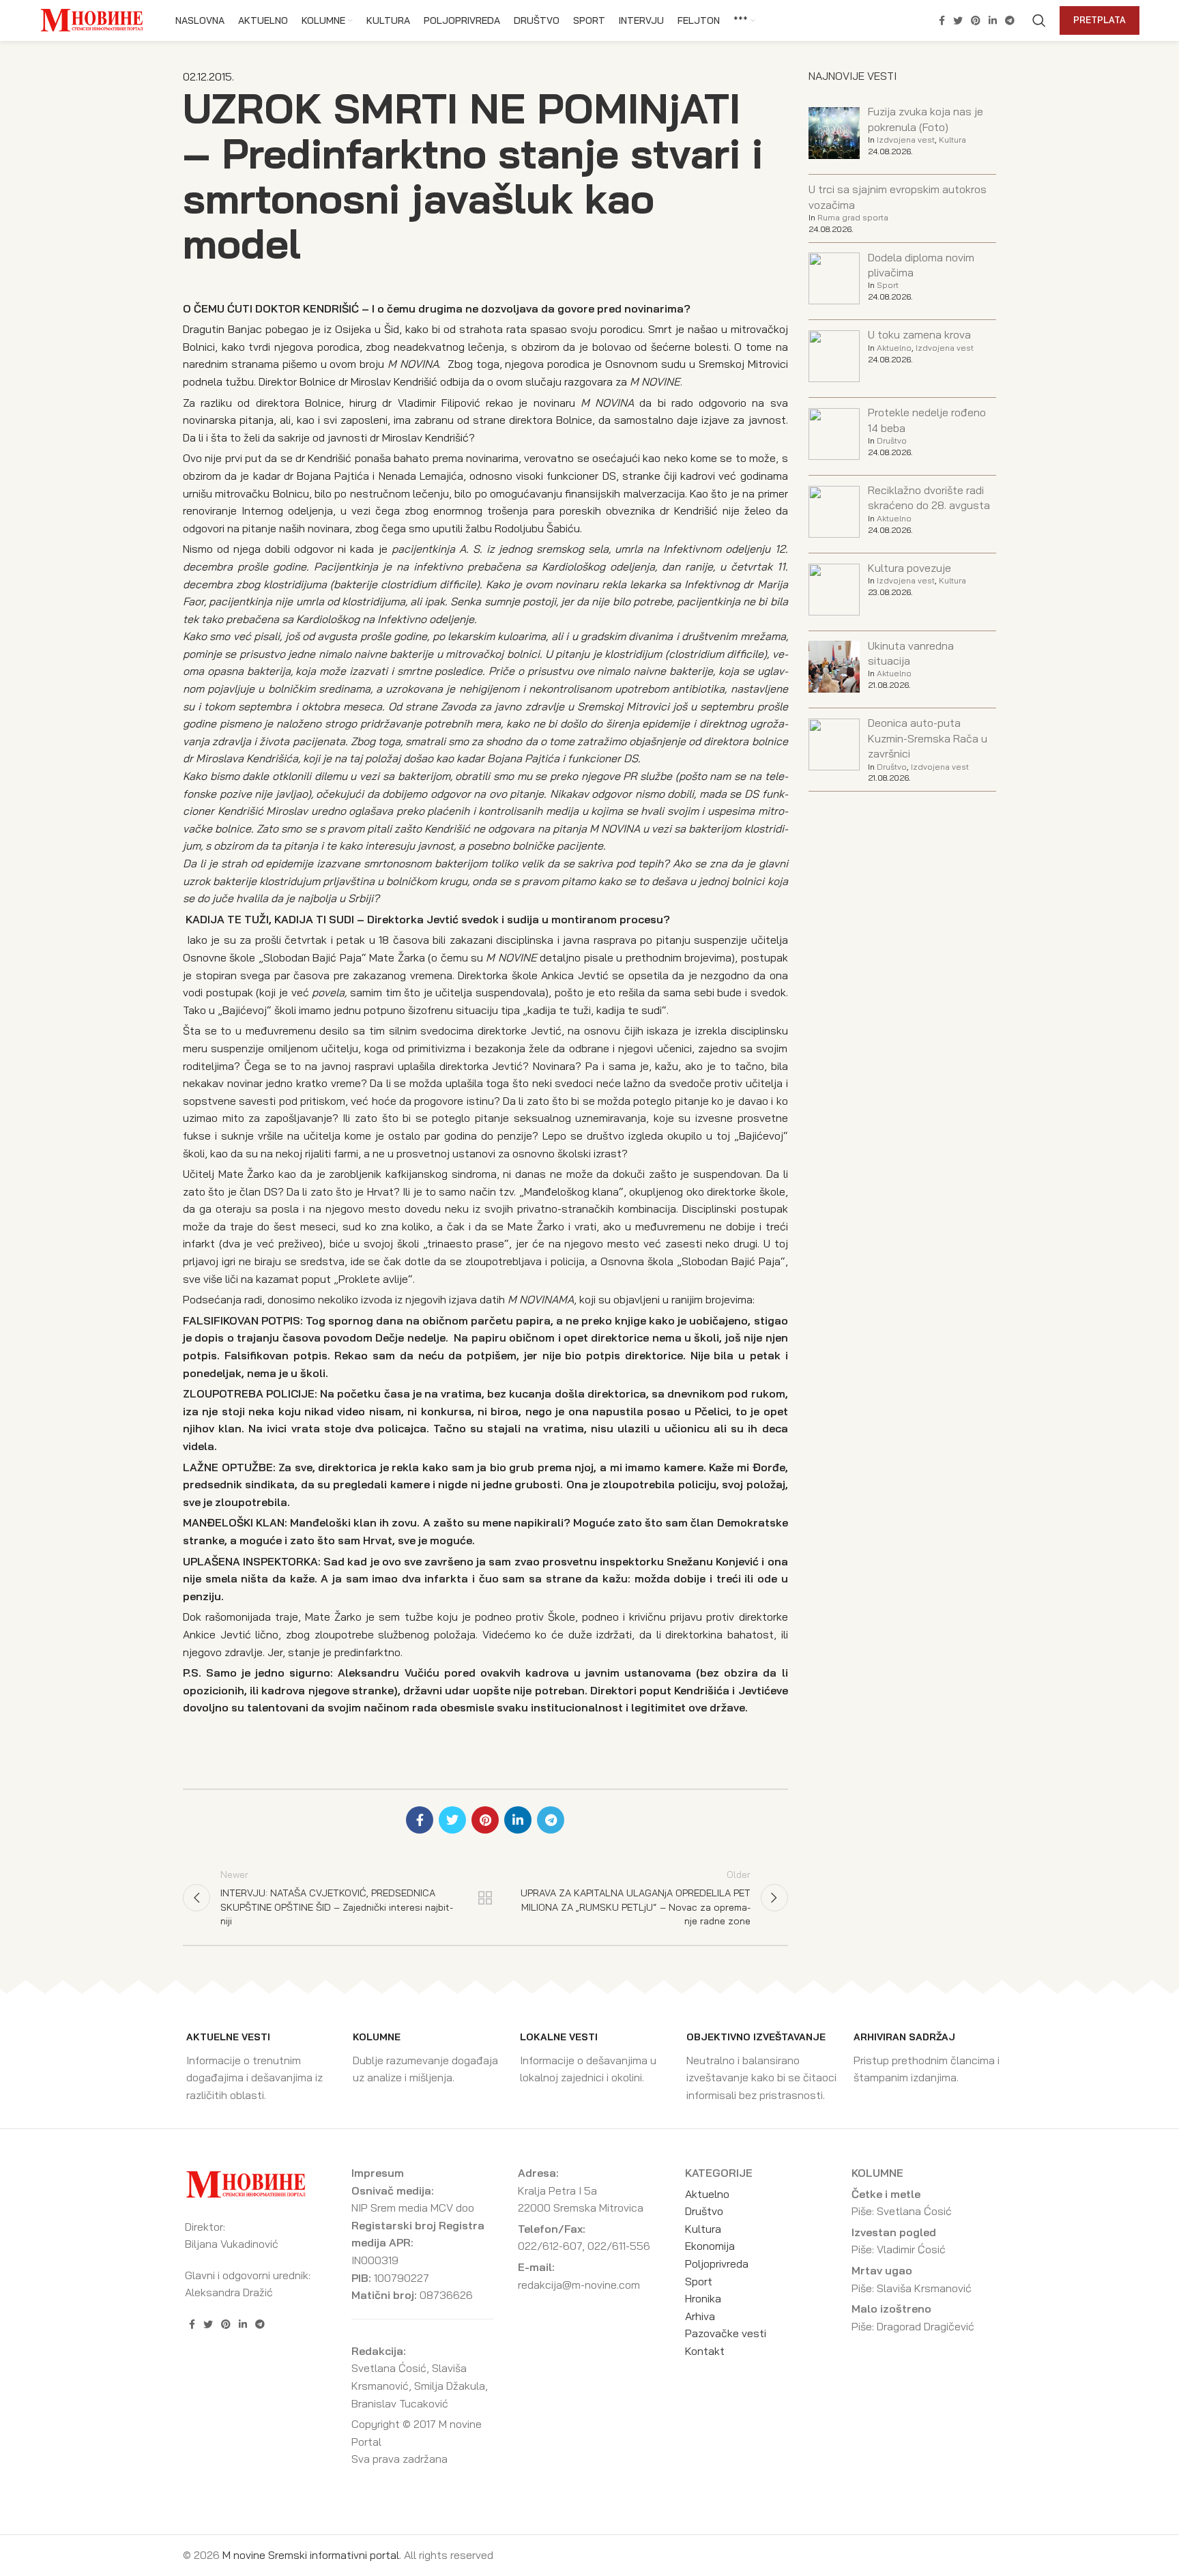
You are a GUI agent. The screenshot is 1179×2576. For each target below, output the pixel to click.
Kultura (952, 140)
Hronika (703, 2298)
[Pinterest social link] (976, 20)
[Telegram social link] (1010, 20)
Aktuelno (894, 348)
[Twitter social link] (958, 20)
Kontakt (705, 2351)
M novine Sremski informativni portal (311, 2555)
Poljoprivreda (717, 2263)
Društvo (892, 440)
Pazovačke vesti (726, 2333)
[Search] (1039, 20)
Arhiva (700, 2316)
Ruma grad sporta (853, 217)
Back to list (485, 1898)
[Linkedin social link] (993, 20)
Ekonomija (710, 2246)
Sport (888, 285)
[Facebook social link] (942, 20)
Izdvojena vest (906, 140)
